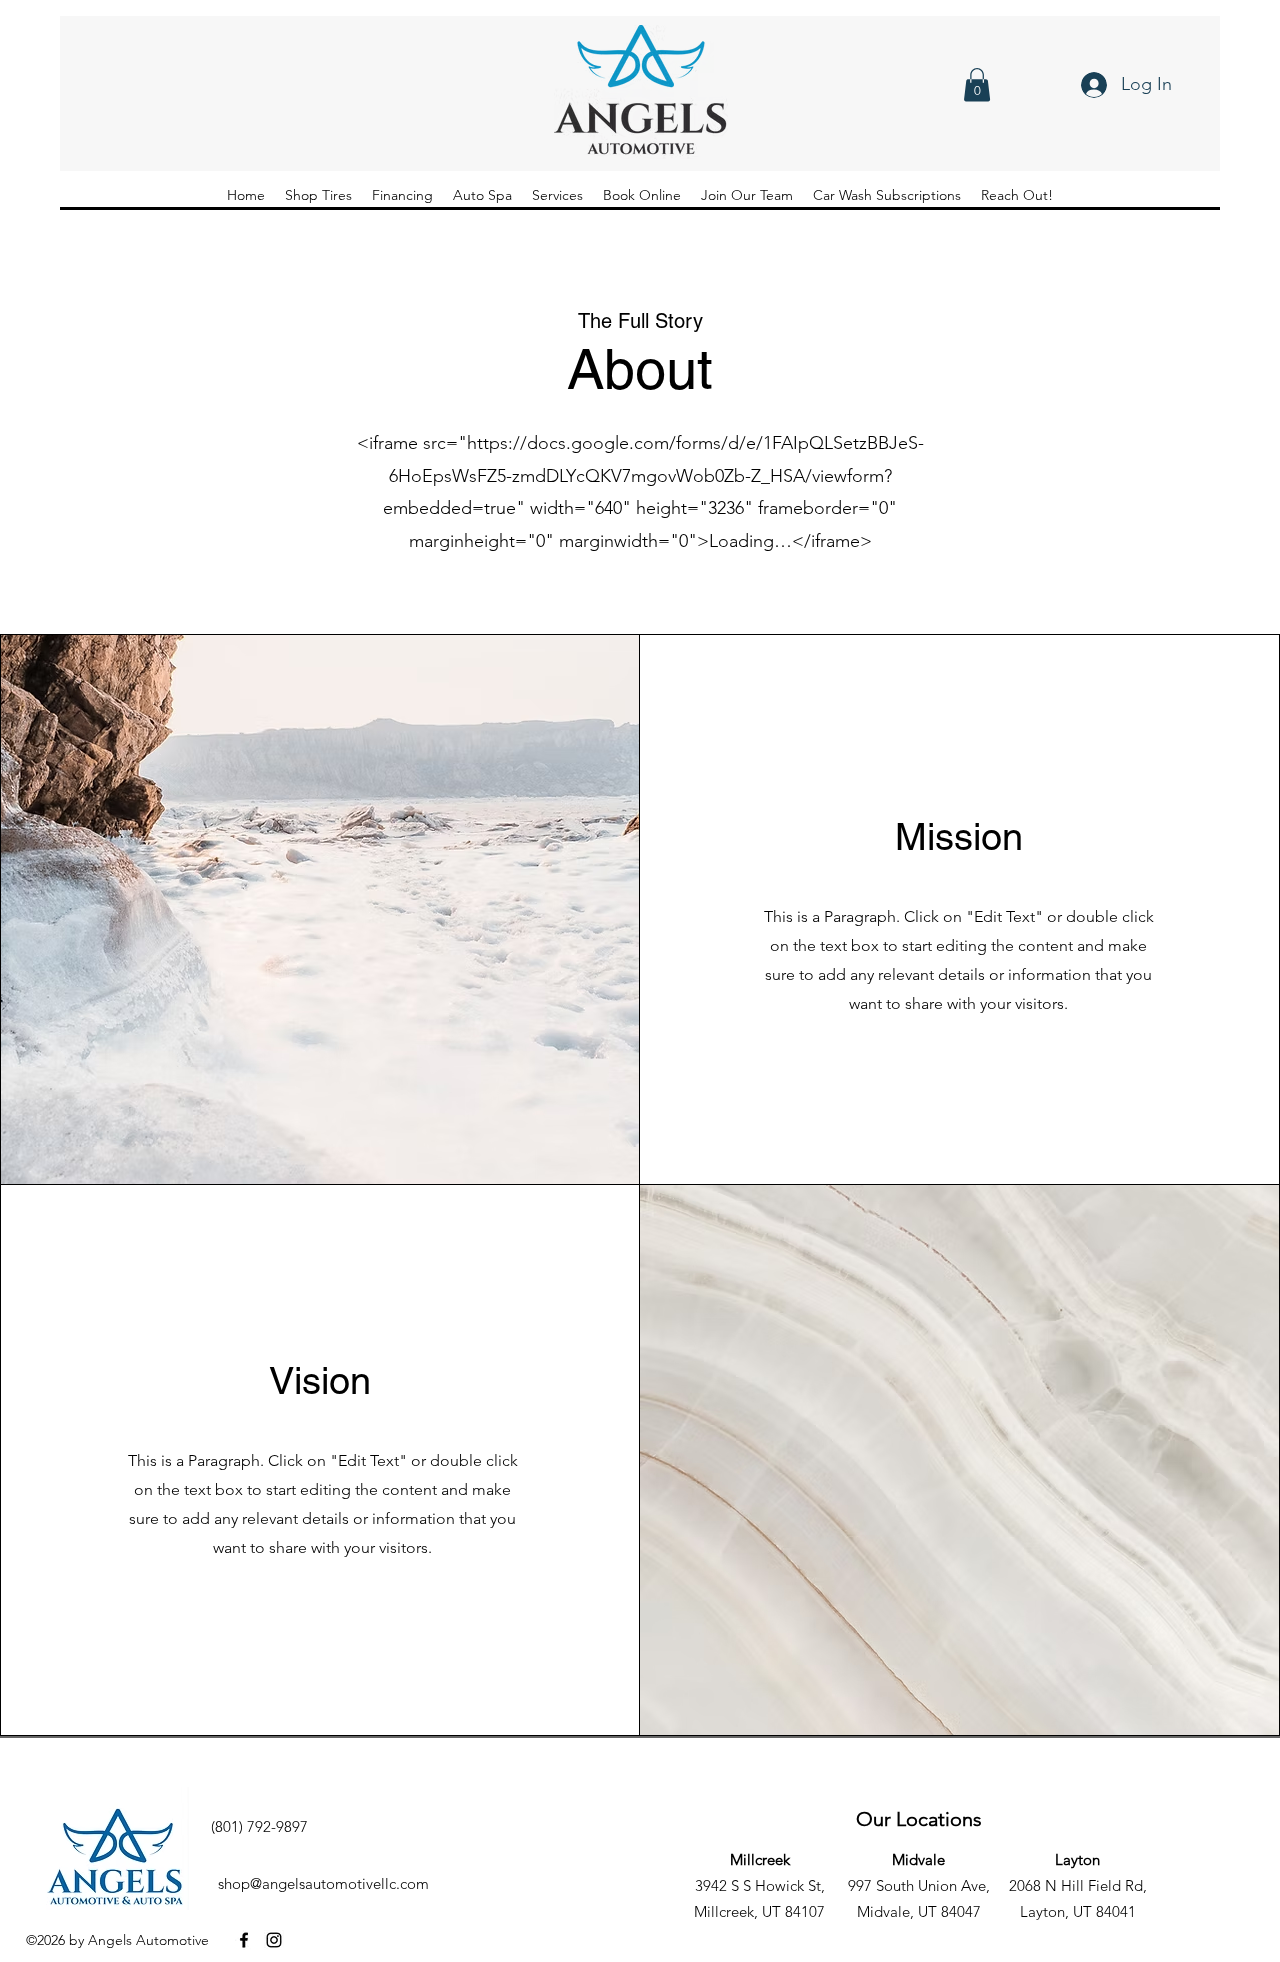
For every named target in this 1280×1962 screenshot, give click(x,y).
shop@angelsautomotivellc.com (323, 1883)
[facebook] (244, 1940)
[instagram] (274, 1940)
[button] (977, 84)
